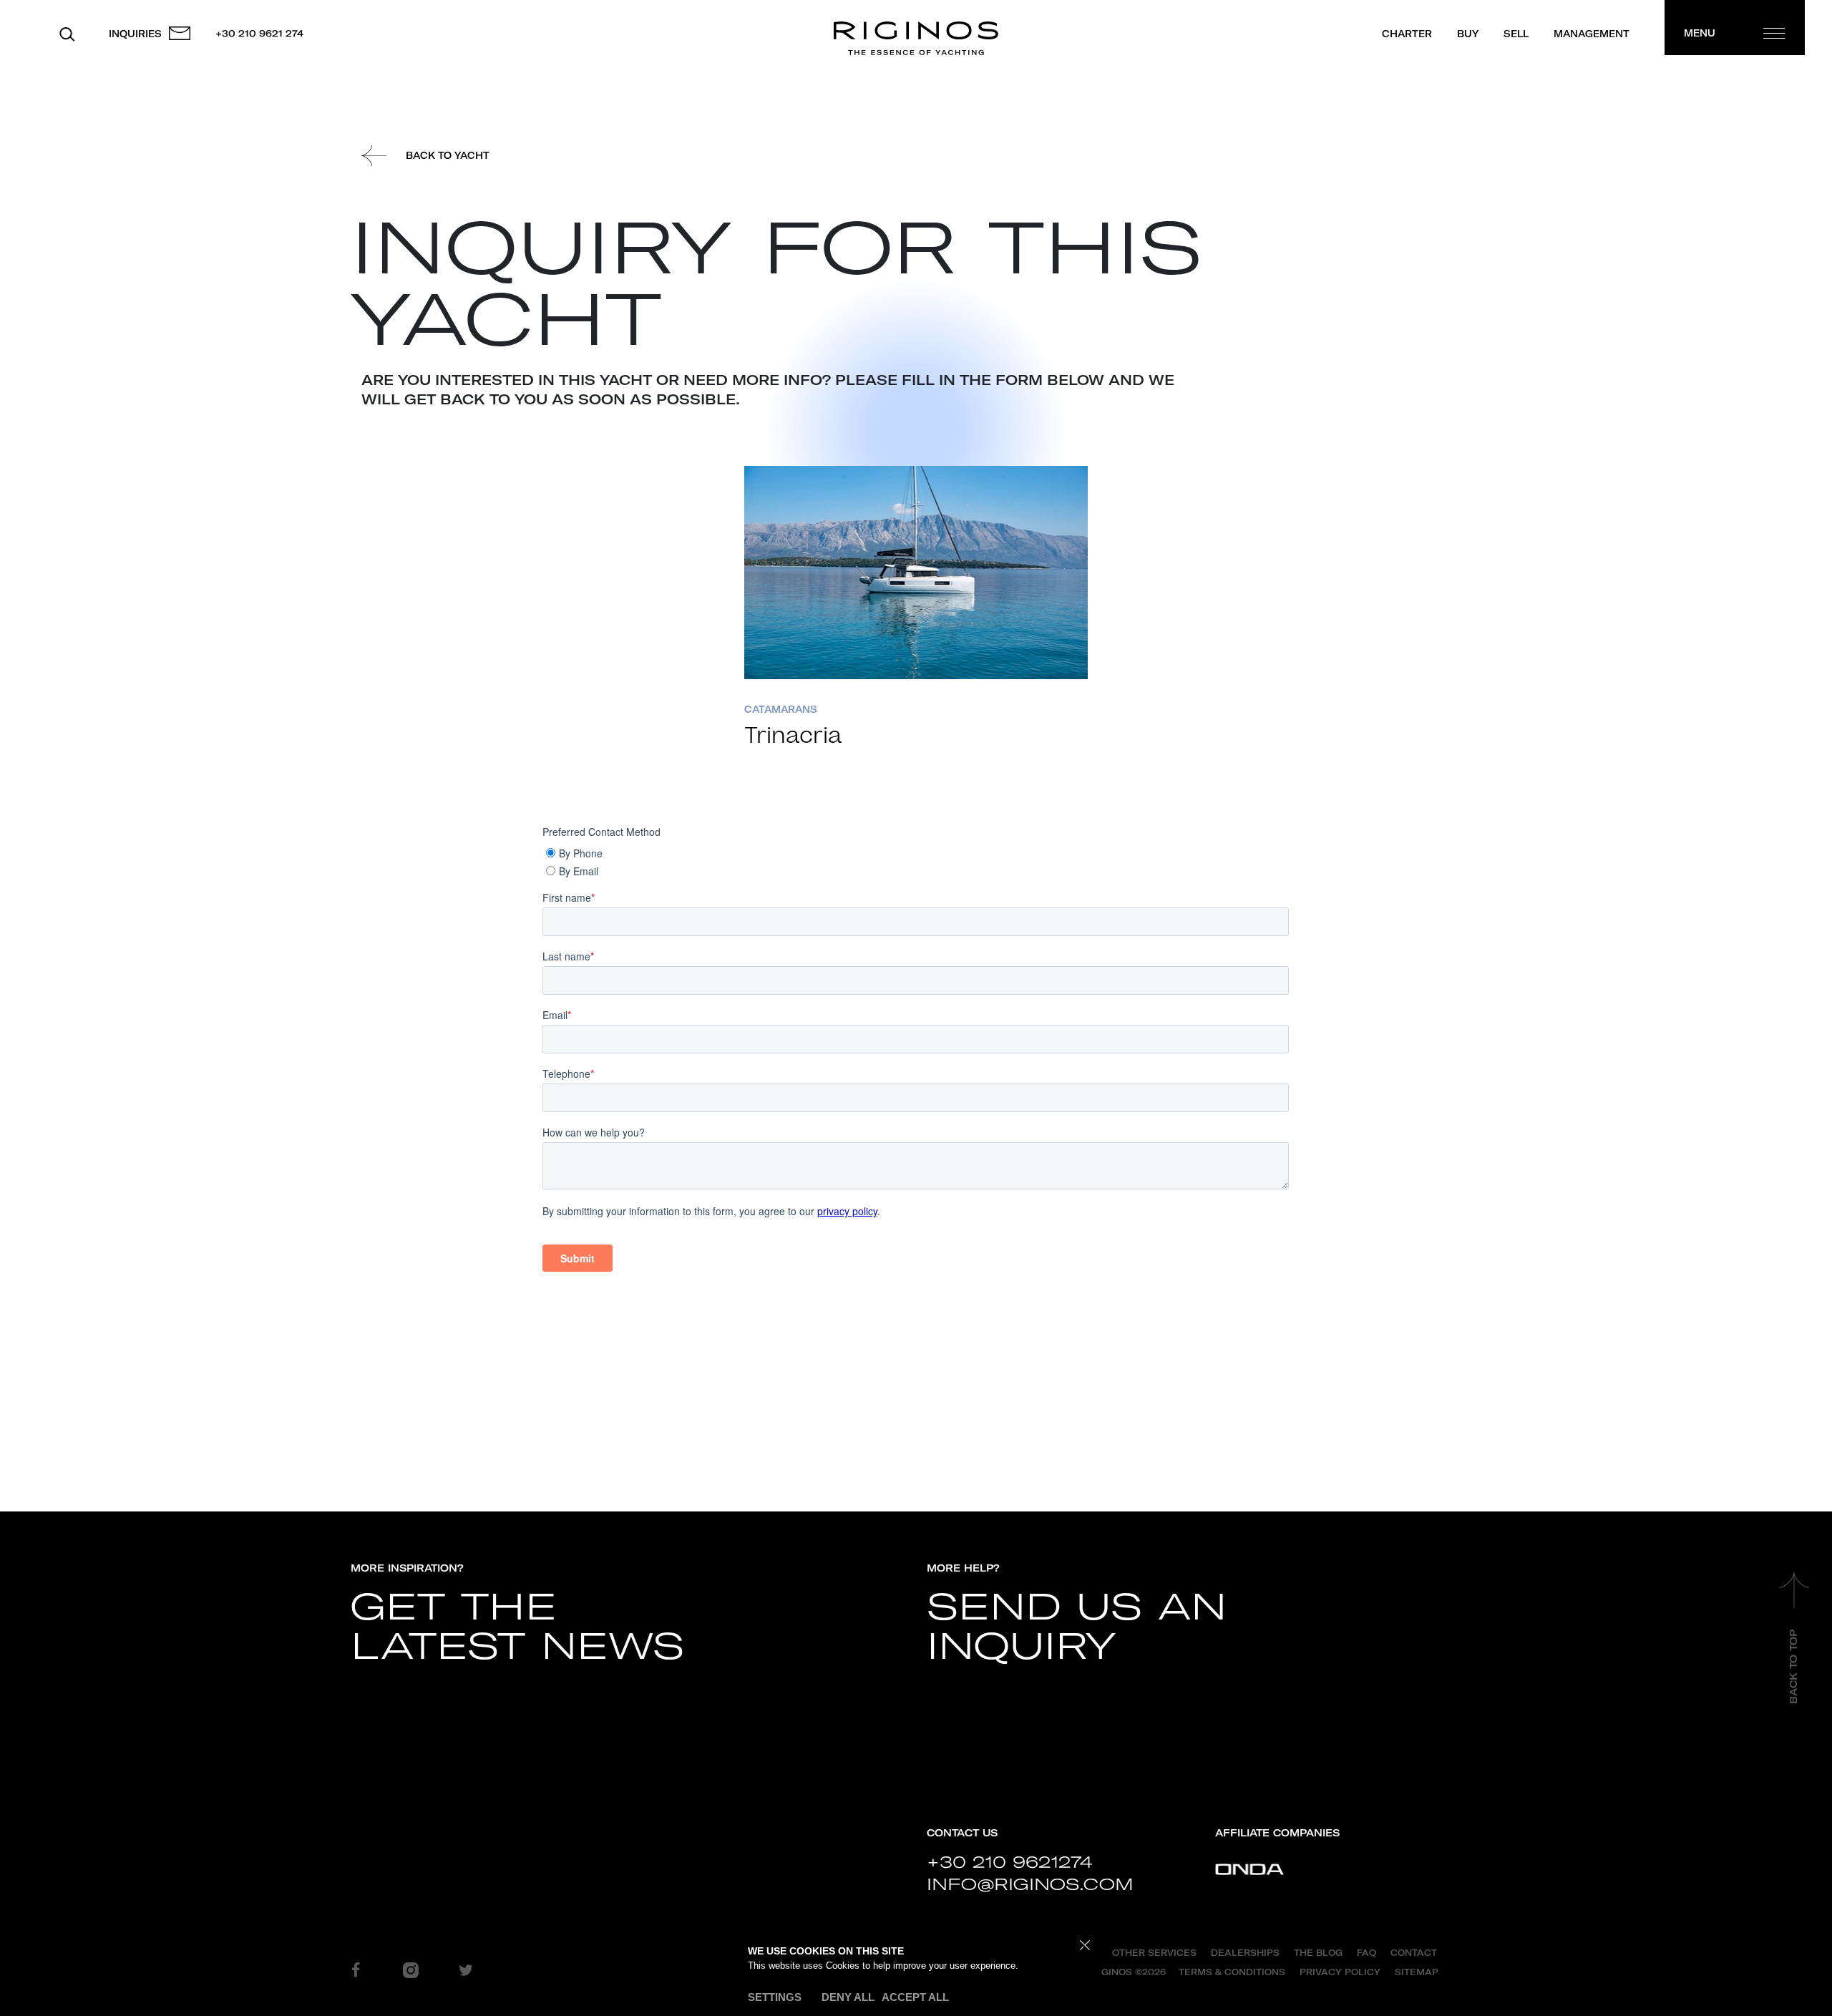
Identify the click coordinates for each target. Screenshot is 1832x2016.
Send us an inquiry (1077, 1627)
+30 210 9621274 (1009, 1862)
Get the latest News (517, 1627)
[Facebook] (356, 1969)
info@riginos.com (1030, 1884)
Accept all (915, 1997)
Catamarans (781, 709)
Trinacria (793, 736)
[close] (1085, 1946)
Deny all (848, 1997)
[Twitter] (466, 1969)
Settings (775, 1997)
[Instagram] (411, 1969)
